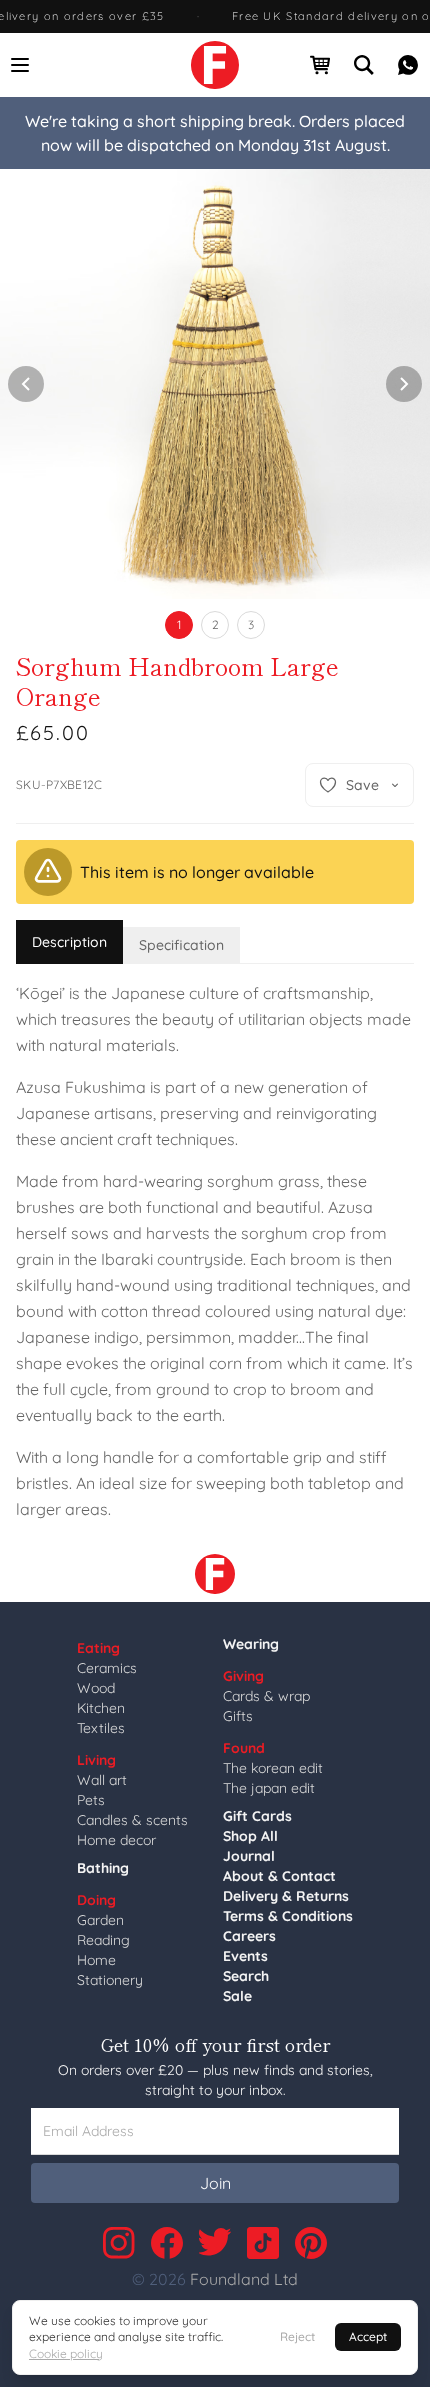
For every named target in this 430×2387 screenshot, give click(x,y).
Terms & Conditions (288, 1916)
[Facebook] (167, 2243)
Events (245, 1956)
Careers (249, 1936)
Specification (181, 945)
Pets (91, 1800)
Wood (96, 1688)
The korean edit (273, 1768)
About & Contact (279, 1876)
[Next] (404, 384)
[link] (215, 65)
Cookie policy (66, 2353)
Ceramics (107, 1668)
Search (246, 1976)
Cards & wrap (266, 1696)
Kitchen (101, 1708)
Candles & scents (132, 1820)
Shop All (250, 1836)
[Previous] (26, 384)
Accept (368, 2336)
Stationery (110, 1980)
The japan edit (269, 1788)
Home (96, 1960)
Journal (249, 1856)
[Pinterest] (311, 2243)
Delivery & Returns (286, 1896)
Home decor (116, 1840)
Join (215, 2183)
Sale (237, 1996)
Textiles (101, 1728)
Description (69, 942)
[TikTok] (263, 2243)
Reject (297, 2336)
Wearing (251, 1644)
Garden (100, 1920)
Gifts (238, 1716)
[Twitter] (215, 2243)
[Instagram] (119, 2243)
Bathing (103, 1868)
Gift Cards (257, 1816)
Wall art (102, 1780)
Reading (103, 1940)
